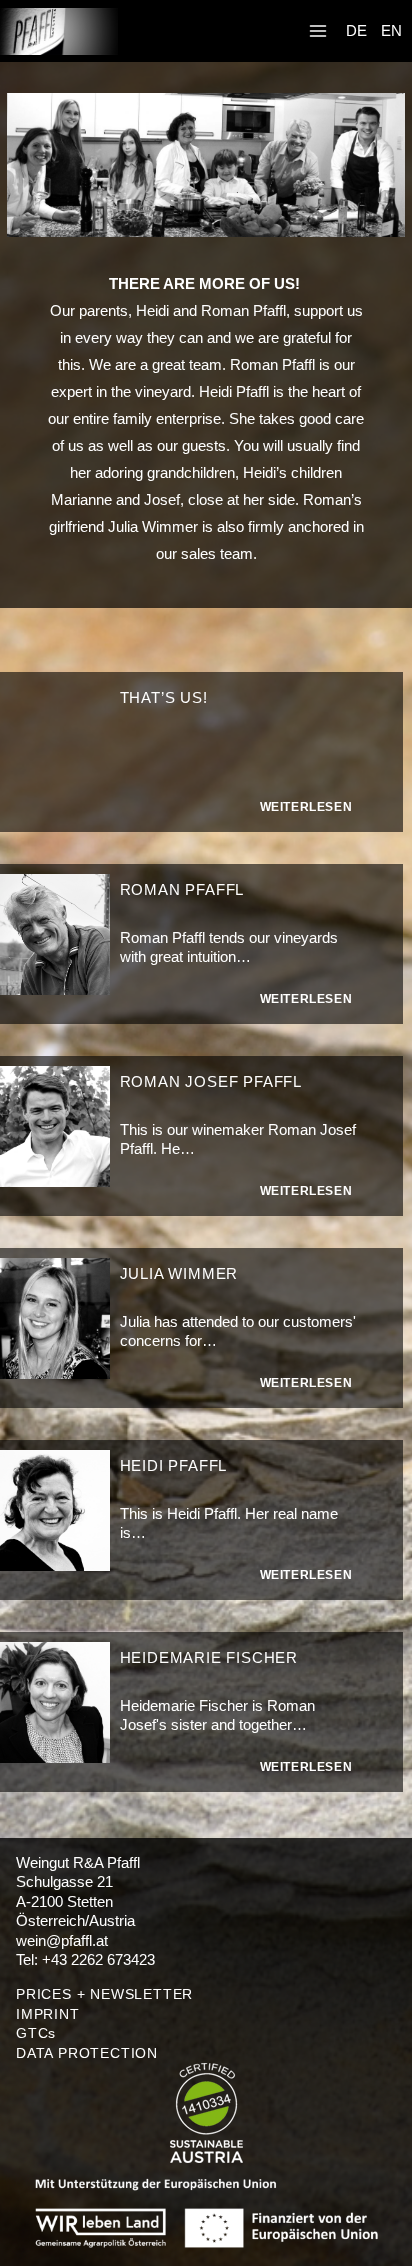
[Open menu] (318, 31)
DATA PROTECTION (87, 2053)
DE (356, 30)
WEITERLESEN (306, 807)
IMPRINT (48, 2014)
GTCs (36, 2033)
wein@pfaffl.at (62, 1940)
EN (391, 30)
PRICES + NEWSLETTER (104, 1994)
